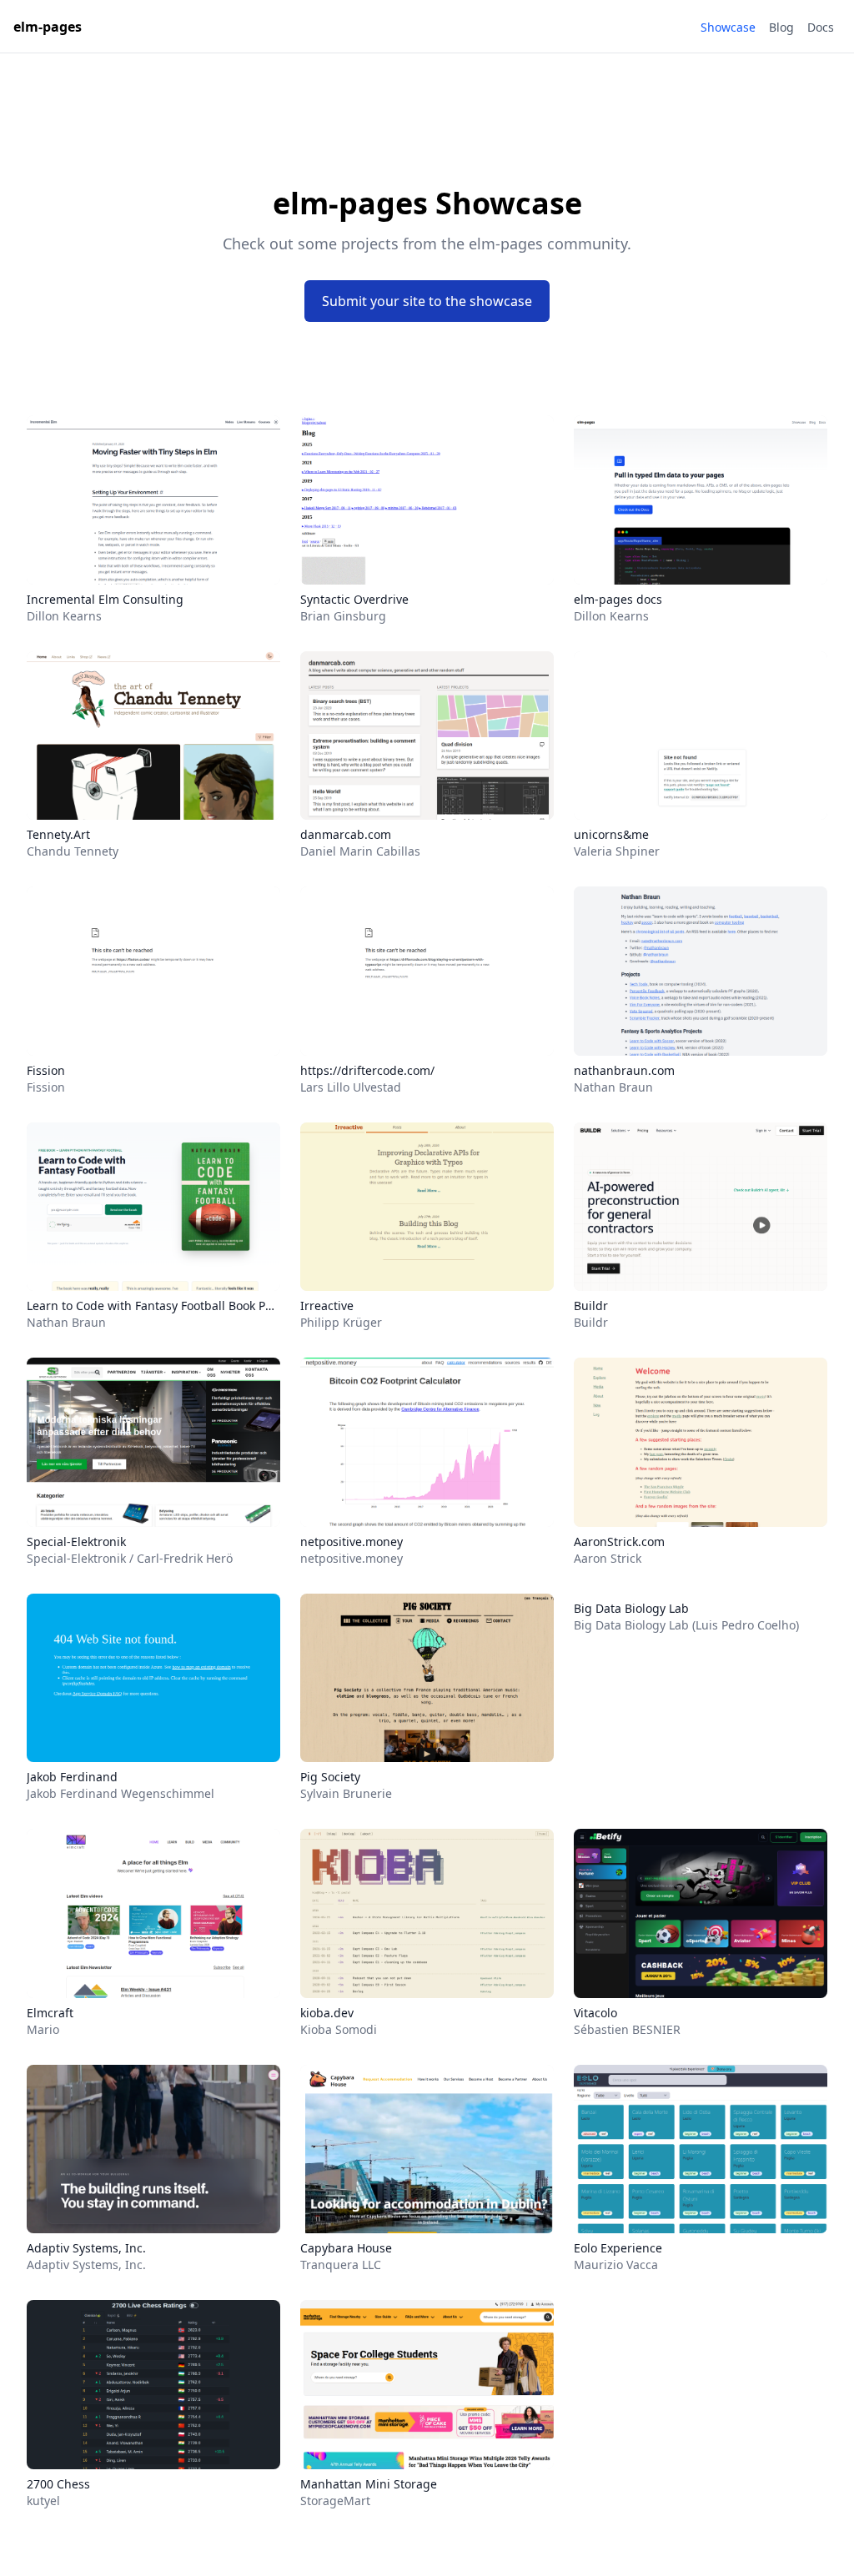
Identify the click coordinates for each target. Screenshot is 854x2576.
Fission (46, 1070)
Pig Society (330, 1777)
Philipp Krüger (341, 1322)
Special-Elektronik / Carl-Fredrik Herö (130, 1558)
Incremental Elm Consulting (105, 599)
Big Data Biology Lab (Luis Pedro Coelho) (686, 1625)
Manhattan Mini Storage (369, 2484)
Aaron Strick (608, 1558)
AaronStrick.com (619, 1542)
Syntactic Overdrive (354, 599)
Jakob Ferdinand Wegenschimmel (121, 1793)
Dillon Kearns (64, 616)
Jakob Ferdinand (72, 1777)
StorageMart (335, 2501)
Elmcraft (50, 2013)
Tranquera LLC (341, 2265)
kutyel (43, 2501)
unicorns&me (611, 834)
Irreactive (327, 1306)
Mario (43, 2029)
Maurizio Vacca (616, 2265)
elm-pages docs (618, 599)
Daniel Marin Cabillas (360, 851)
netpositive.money (352, 1542)
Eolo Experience (618, 2248)
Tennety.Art (58, 834)
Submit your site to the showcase (427, 301)
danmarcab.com (346, 834)
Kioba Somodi (339, 2029)
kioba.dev (327, 2013)
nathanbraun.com (624, 1070)
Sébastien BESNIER (627, 2029)
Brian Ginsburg (343, 616)
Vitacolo (595, 2013)
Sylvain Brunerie (346, 1793)
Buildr (591, 1306)
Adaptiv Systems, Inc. (86, 2248)
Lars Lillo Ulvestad (351, 1087)
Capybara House (346, 2248)
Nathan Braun (613, 1087)
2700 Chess (58, 2484)
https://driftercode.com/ (367, 1070)
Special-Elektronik (76, 1542)
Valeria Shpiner (617, 851)
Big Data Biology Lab (631, 1608)
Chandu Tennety (73, 851)
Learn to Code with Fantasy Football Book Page (153, 1306)
